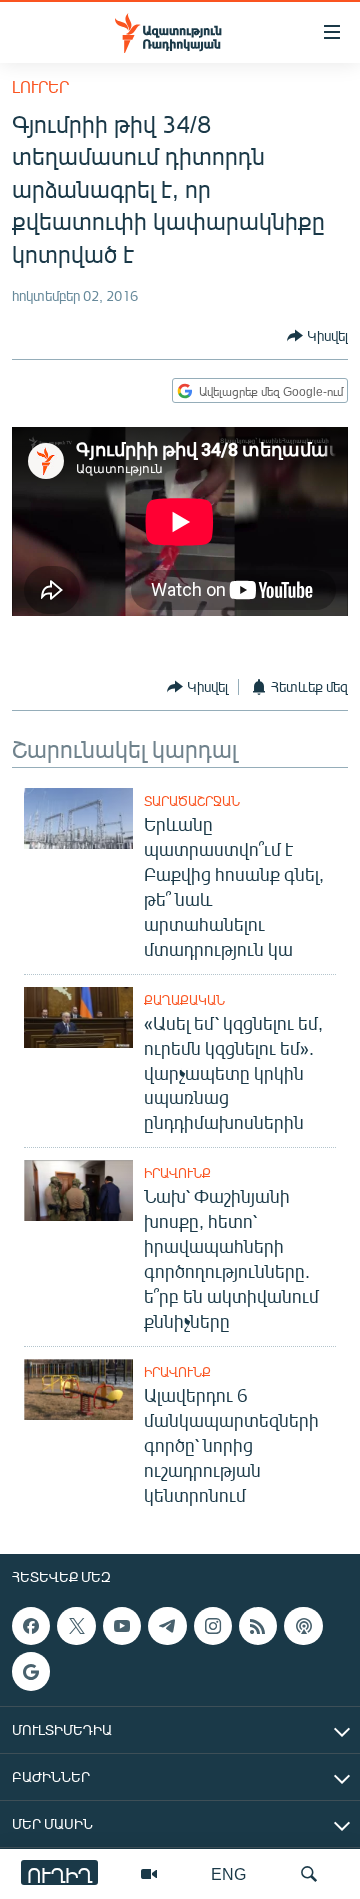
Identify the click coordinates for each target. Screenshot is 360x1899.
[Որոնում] (309, 1874)
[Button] (317, 336)
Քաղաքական (184, 1000)
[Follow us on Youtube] (122, 1626)
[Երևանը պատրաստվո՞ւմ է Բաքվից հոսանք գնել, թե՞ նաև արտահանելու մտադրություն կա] (78, 818)
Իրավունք (177, 1173)
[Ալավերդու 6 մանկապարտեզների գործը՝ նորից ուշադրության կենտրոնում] (78, 1389)
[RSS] (258, 1626)
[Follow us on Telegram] (167, 1626)
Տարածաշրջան (192, 801)
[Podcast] (303, 1626)
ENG (228, 1873)
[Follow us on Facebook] (31, 1626)
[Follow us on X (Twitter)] (76, 1626)
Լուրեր (40, 86)
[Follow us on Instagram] (213, 1626)
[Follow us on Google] (31, 1671)
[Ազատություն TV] (149, 1874)
